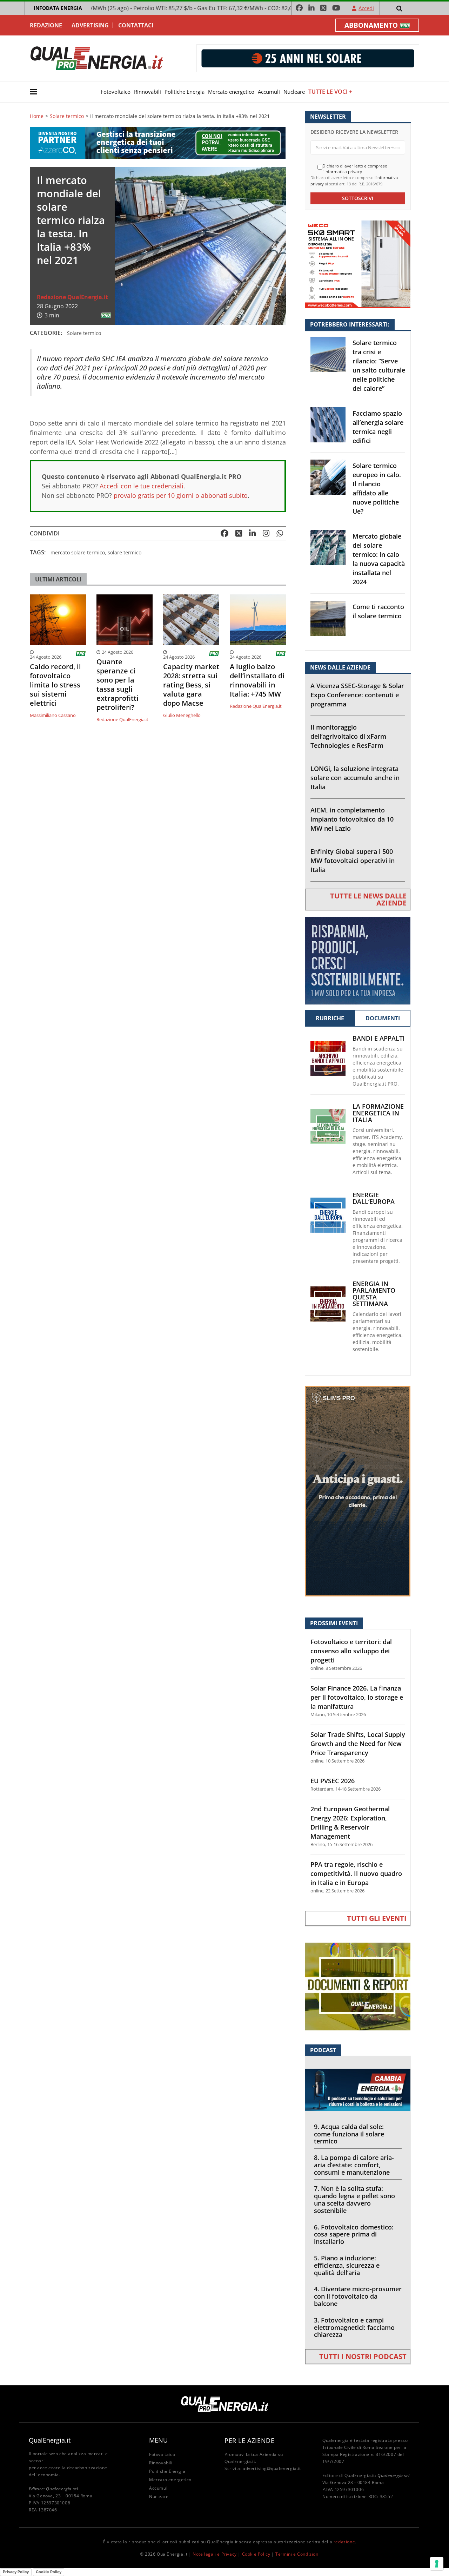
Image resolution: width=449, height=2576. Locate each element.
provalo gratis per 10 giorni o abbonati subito (181, 495)
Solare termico (67, 116)
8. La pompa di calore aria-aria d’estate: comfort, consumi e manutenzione (354, 2165)
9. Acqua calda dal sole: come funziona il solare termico (349, 2134)
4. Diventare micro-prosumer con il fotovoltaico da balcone (358, 2296)
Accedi (366, 8)
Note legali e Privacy (215, 2554)
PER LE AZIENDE (249, 2440)
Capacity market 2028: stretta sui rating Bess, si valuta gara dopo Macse (191, 685)
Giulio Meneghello (182, 715)
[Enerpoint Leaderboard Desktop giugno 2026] (308, 58)
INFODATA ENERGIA (58, 8)
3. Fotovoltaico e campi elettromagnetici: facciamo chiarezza (354, 2327)
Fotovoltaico (116, 92)
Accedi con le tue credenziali (142, 486)
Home (37, 116)
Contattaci (136, 25)
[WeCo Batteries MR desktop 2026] (358, 264)
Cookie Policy (256, 2554)
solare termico (125, 552)
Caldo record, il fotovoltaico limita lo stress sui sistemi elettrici (55, 685)
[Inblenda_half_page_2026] (358, 1491)
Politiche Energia (185, 92)
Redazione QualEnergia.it (72, 297)
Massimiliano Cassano (53, 715)
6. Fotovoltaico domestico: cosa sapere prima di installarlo (354, 2234)
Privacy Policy (16, 2572)
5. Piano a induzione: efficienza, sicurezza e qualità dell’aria (347, 2265)
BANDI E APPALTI (379, 1038)
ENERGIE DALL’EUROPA (374, 1198)
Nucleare (294, 92)
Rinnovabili (148, 92)
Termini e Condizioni (297, 2554)
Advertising (90, 25)
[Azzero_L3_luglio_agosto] (158, 142)
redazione (344, 2542)
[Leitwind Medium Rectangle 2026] (358, 960)
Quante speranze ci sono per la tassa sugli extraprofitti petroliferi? (118, 685)
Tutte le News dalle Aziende (368, 899)
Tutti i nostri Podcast (363, 2356)
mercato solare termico (78, 552)
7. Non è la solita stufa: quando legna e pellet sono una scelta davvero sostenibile (354, 2199)
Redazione (46, 25)
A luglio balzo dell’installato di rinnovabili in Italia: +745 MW (257, 680)
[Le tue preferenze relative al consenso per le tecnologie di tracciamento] (437, 2564)
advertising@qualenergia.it (272, 2468)
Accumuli (269, 92)
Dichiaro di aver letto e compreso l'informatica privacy (355, 169)
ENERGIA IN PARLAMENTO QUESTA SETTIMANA (374, 1294)
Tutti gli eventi (377, 1918)
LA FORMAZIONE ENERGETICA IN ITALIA (378, 1113)
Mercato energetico (231, 92)
